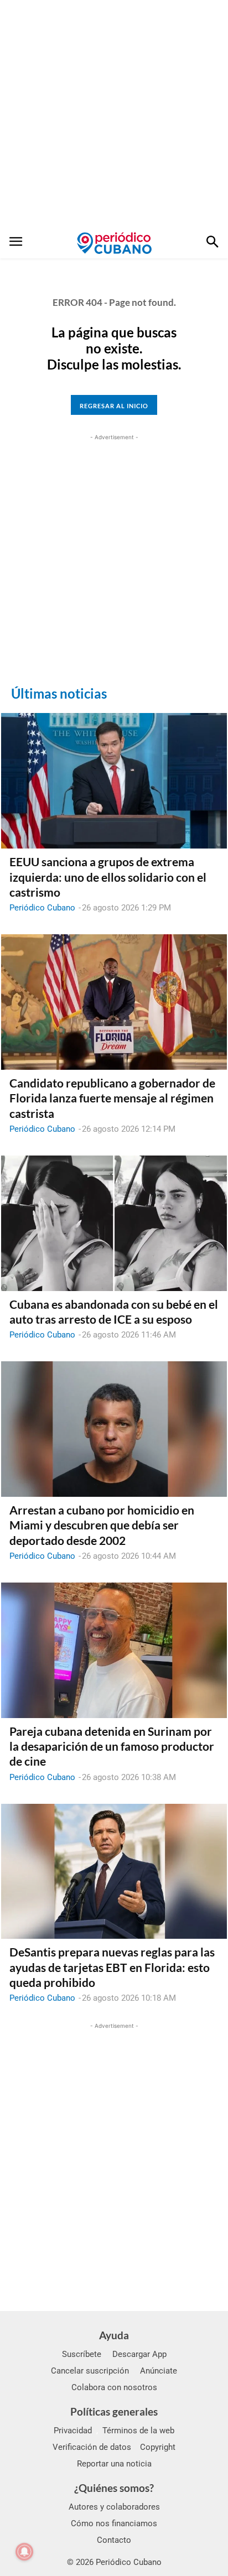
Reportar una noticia (114, 2464)
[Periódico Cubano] (114, 243)
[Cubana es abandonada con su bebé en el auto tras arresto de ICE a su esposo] (114, 1223)
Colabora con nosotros (114, 2387)
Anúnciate (159, 2371)
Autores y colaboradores (114, 2507)
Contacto (114, 2540)
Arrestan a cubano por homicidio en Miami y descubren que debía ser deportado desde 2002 (102, 1525)
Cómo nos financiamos (114, 2523)
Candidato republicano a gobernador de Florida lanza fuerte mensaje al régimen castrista (112, 1098)
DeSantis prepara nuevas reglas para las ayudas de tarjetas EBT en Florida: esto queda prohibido (112, 1967)
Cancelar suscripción (90, 2371)
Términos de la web (138, 2431)
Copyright (158, 2447)
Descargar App (139, 2354)
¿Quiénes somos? (114, 2488)
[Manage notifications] (24, 2552)
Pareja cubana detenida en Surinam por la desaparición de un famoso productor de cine (112, 1746)
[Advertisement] (114, 114)
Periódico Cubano (42, 908)
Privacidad (73, 2431)
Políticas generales (114, 2411)
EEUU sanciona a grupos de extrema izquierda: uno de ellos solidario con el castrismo (108, 877)
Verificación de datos (92, 2447)
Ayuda (114, 2335)
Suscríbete (82, 2354)
